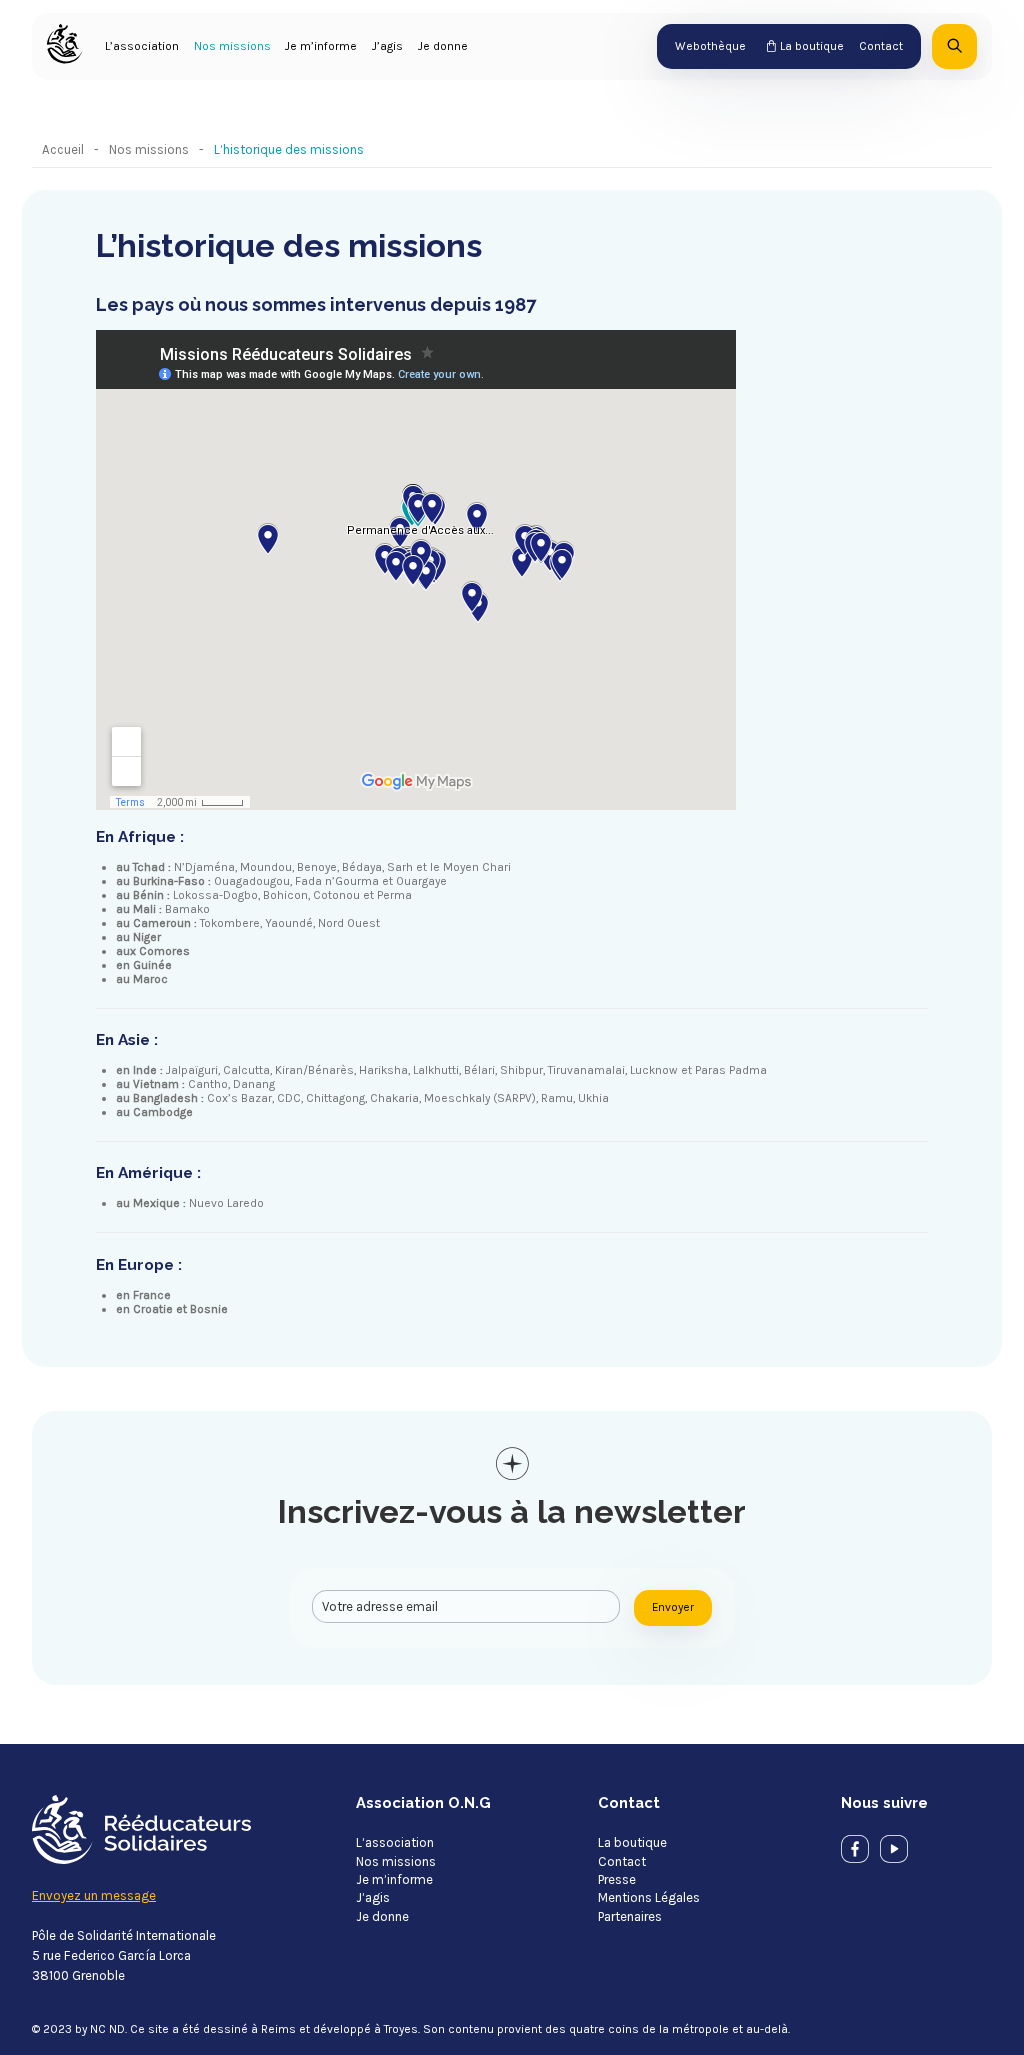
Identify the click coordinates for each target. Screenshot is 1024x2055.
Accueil (63, 149)
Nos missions (232, 46)
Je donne (443, 46)
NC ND (107, 2029)
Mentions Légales (649, 1897)
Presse (617, 1879)
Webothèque (710, 46)
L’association (142, 46)
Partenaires (630, 1916)
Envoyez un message (94, 1895)
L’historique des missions (289, 149)
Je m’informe (321, 46)
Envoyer (673, 1607)
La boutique (812, 46)
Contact (881, 46)
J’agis (387, 46)
